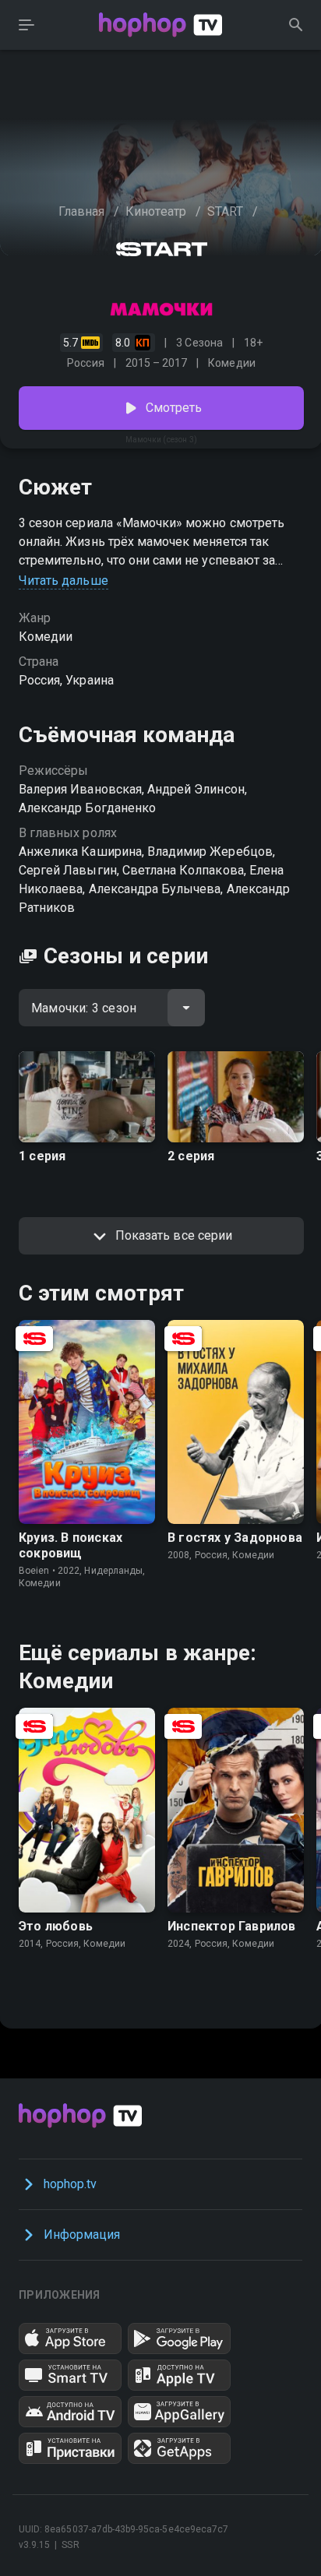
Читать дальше (63, 581)
